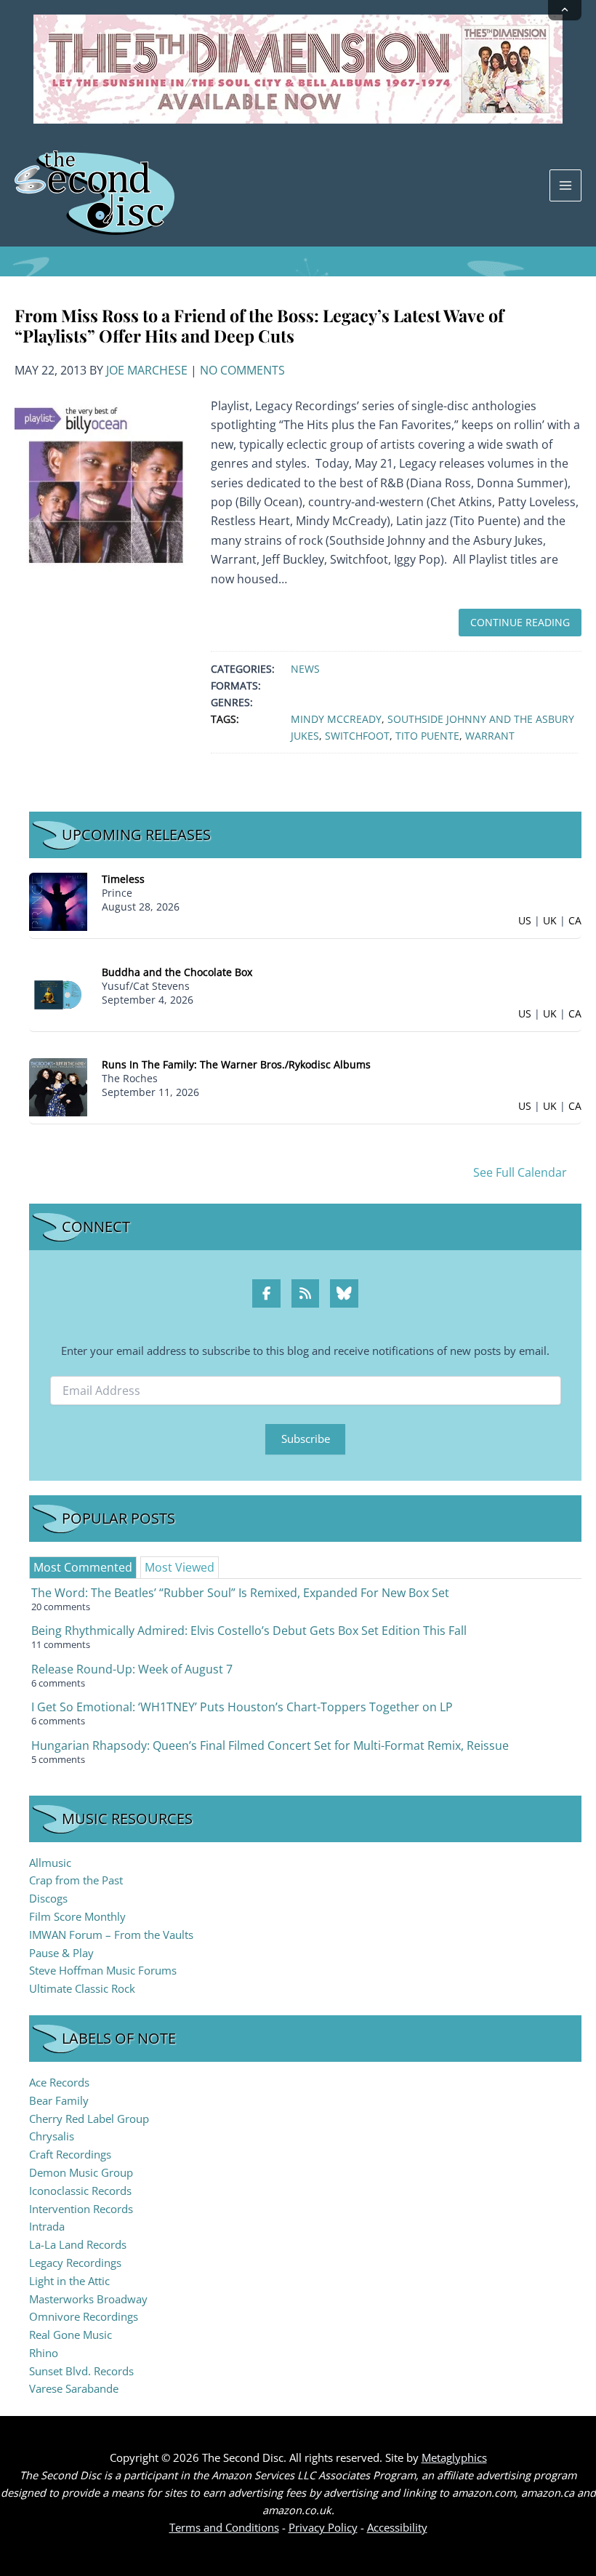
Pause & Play (61, 1953)
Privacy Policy (323, 2527)
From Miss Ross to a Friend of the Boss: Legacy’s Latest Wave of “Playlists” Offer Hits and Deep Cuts (259, 325)
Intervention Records (81, 2209)
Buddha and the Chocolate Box (177, 972)
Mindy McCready (336, 719)
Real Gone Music (71, 2335)
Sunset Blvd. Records (81, 2371)
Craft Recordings (70, 2154)
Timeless (123, 879)
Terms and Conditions (224, 2527)
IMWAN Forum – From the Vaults (111, 1935)
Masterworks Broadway (88, 2299)
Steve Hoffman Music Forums (103, 1970)
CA (575, 920)
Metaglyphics (454, 2457)
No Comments (242, 370)
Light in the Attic (69, 2281)
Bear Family (59, 2100)
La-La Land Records (78, 2244)
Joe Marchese (147, 370)
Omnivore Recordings (84, 2316)
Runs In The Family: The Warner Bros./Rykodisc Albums (236, 1064)
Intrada (47, 2226)
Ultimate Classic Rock (82, 1988)
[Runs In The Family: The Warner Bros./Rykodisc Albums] (58, 1086)
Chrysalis (52, 2136)
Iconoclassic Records (80, 2191)
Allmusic (50, 1863)
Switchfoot (357, 736)
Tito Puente (427, 736)
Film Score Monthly (77, 1916)
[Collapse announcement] (565, 10)
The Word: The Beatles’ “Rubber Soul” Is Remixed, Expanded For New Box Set (240, 1593)
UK (550, 920)
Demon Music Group (81, 2172)
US (525, 920)
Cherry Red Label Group (89, 2119)
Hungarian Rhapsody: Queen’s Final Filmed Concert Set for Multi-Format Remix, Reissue (270, 1745)
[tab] (83, 1567)
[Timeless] (58, 901)
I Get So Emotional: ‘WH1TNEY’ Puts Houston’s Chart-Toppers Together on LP (242, 1707)
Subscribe (306, 1439)
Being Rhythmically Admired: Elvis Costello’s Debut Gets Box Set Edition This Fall (249, 1631)
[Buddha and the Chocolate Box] (58, 994)
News (305, 669)
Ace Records (59, 2082)
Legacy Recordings (75, 2263)
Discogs (48, 1898)
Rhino (44, 2353)
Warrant (490, 736)
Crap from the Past (76, 1880)
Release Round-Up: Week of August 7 (132, 1669)
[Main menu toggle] (565, 185)
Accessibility (397, 2527)
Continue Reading (520, 622)
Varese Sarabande (74, 2388)
